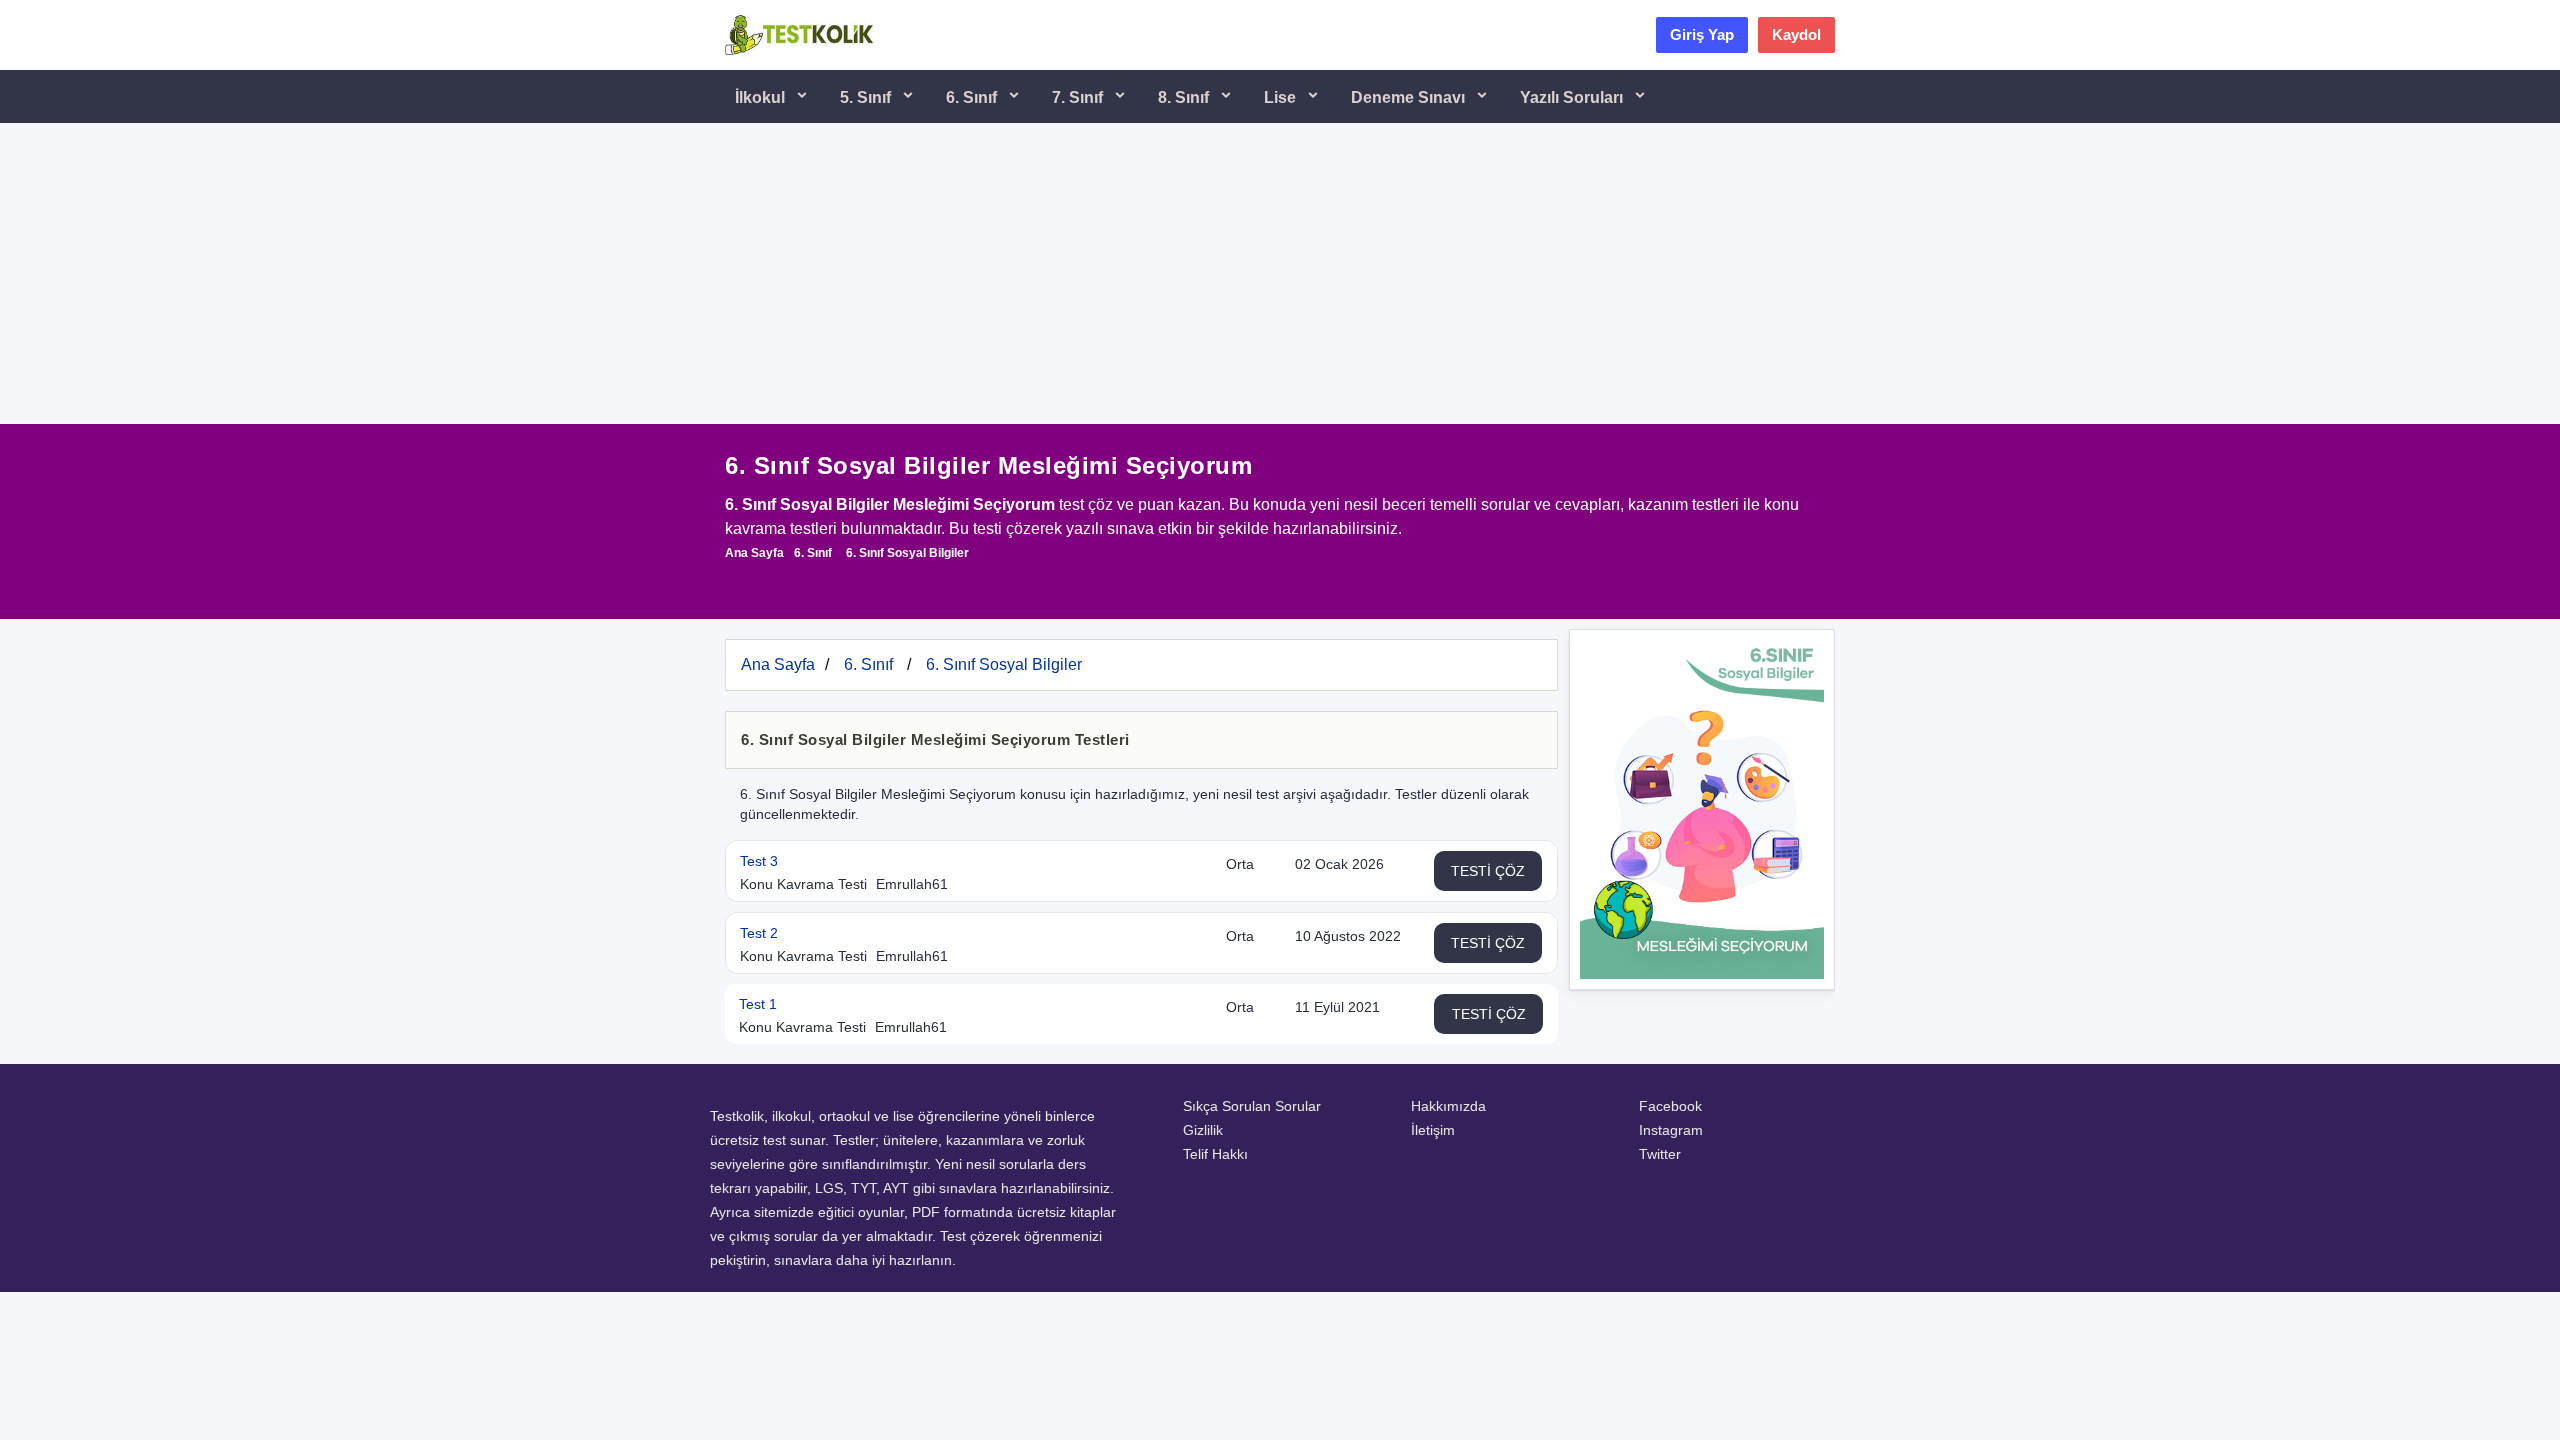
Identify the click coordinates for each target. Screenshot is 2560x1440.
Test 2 (759, 933)
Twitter (1660, 1154)
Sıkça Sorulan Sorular (1252, 1106)
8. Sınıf (1185, 97)
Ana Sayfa (754, 553)
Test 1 (758, 1004)
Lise (1282, 97)
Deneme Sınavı (1410, 97)
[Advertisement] (1280, 274)
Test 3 (759, 861)
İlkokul (762, 97)
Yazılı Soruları (1573, 97)
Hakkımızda (1448, 1106)
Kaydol (1796, 34)
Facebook (1670, 1106)
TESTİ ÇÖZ (1488, 871)
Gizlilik (1203, 1130)
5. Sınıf (867, 97)
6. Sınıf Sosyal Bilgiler (907, 553)
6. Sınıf (973, 97)
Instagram (1671, 1130)
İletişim (1433, 1130)
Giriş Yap (1702, 34)
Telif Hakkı (1215, 1154)
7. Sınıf (1079, 97)
